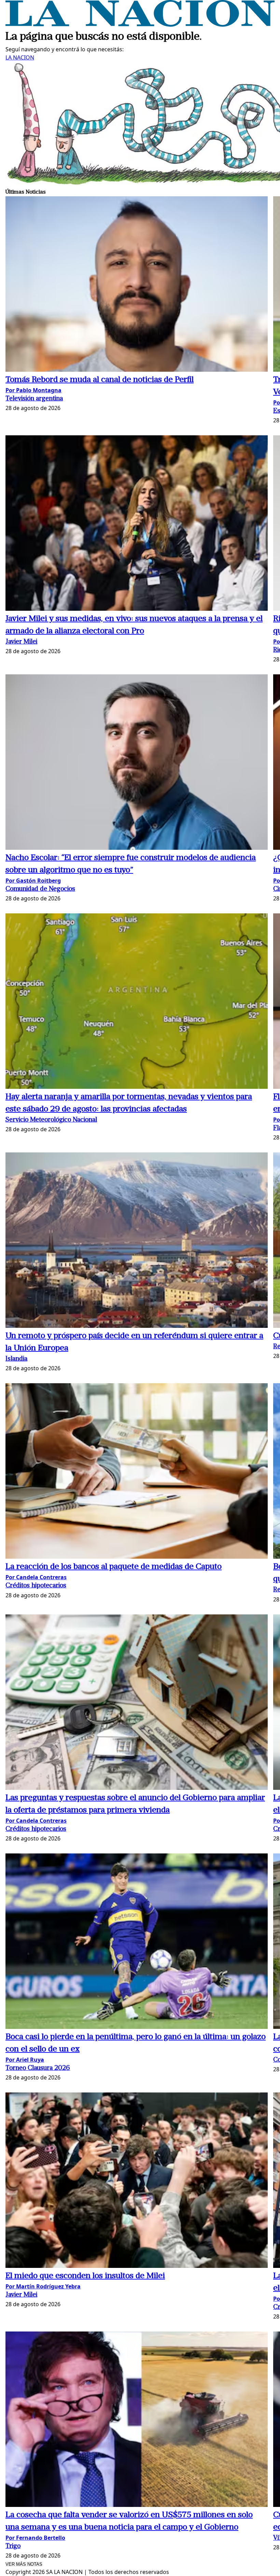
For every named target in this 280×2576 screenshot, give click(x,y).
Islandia (16, 1359)
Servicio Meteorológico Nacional (51, 1120)
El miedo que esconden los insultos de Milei (85, 2276)
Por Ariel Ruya (25, 2060)
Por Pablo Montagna (33, 390)
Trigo (13, 2546)
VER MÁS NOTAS (24, 2564)
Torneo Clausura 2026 (38, 2068)
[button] (137, 285)
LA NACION (20, 57)
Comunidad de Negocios (40, 889)
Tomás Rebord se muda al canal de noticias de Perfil (100, 380)
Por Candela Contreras (36, 1577)
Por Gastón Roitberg (33, 881)
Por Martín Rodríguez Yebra (43, 2286)
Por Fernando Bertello (35, 2538)
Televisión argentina (34, 399)
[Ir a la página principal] (140, 25)
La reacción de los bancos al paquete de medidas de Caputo (114, 1567)
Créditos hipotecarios (36, 1586)
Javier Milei (21, 642)
